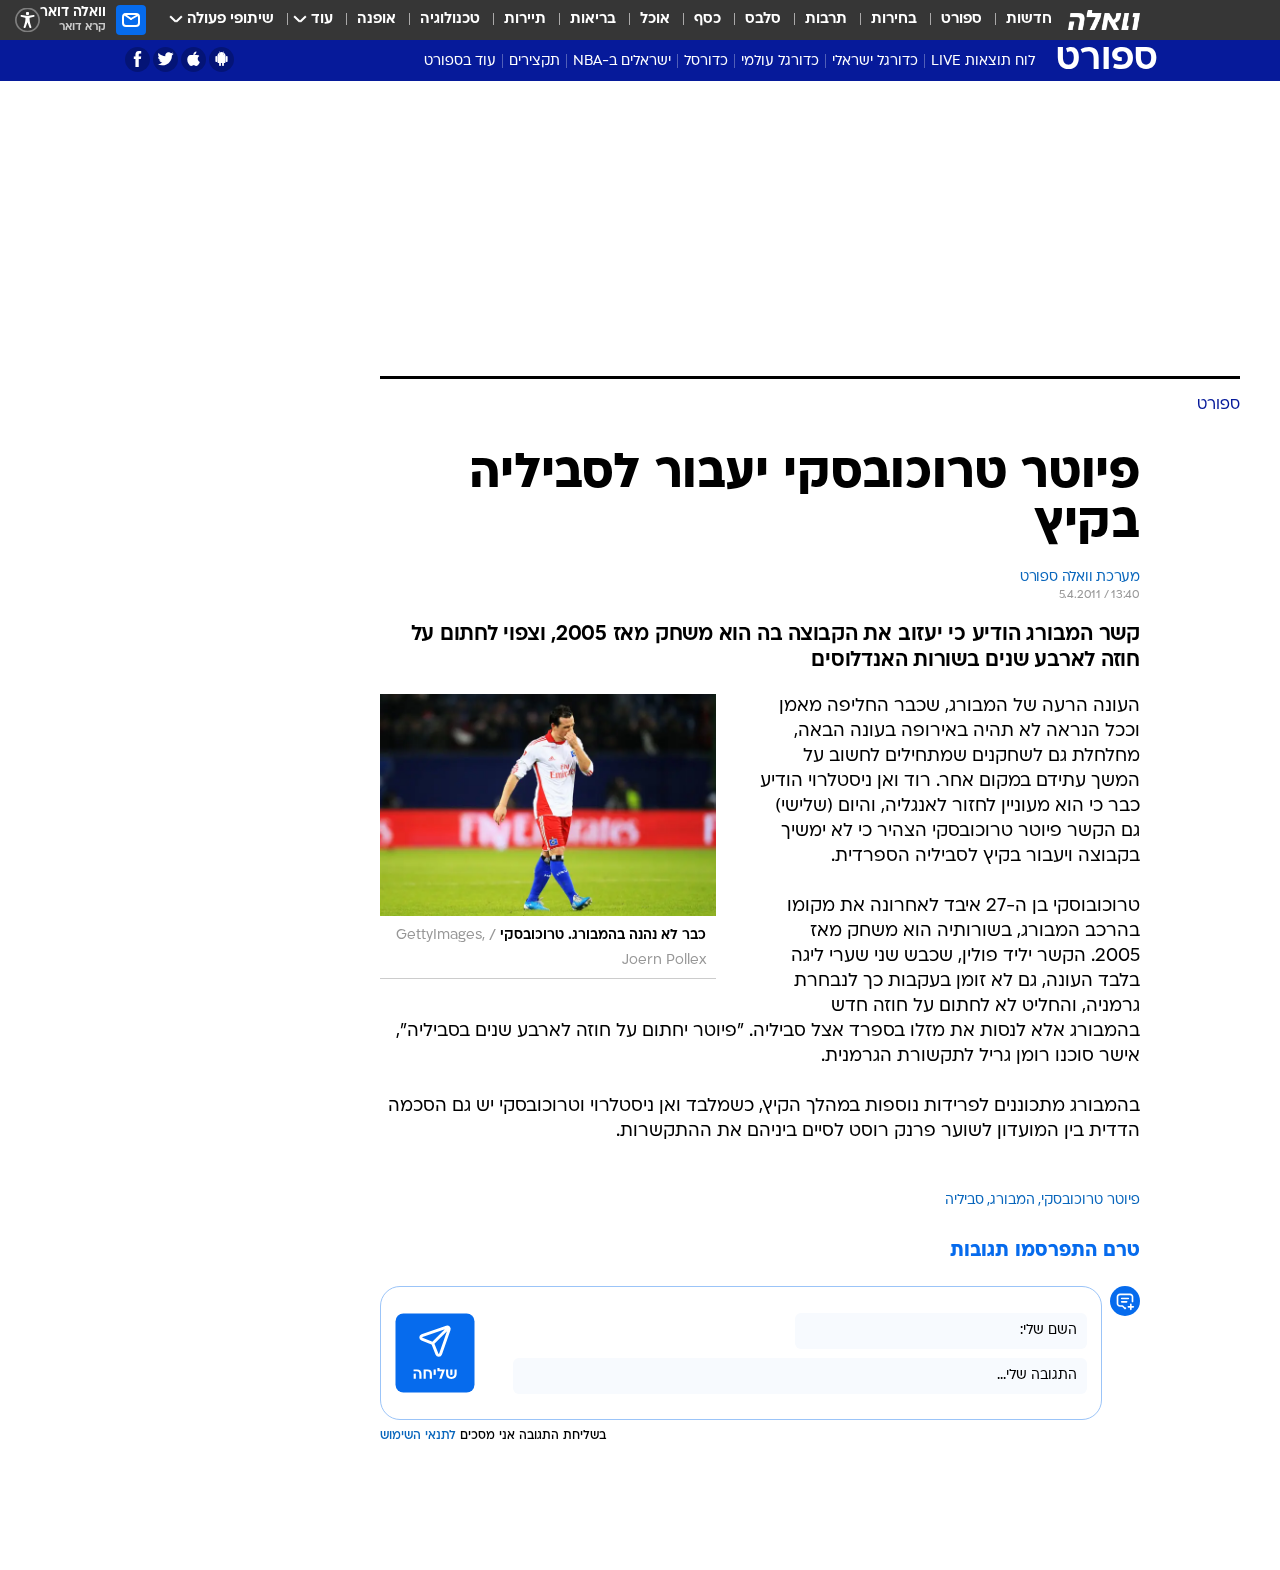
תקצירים (534, 61)
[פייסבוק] (137, 59)
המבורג (1012, 935)
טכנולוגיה (450, 19)
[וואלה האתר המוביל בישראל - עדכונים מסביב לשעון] (1104, 20)
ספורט (961, 19)
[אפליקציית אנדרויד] (221, 59)
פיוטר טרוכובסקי (1090, 935)
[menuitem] (1017, 20)
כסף (707, 19)
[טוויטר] (165, 59)
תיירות (525, 19)
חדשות (1029, 19)
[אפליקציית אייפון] (193, 59)
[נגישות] (27, 20)
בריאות (593, 19)
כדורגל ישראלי (875, 61)
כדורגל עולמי (780, 61)
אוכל (655, 19)
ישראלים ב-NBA (622, 61)
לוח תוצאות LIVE (983, 61)
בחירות (894, 19)
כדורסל (706, 61)
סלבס (763, 19)
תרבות (826, 19)
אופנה (376, 19)
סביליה (964, 935)
